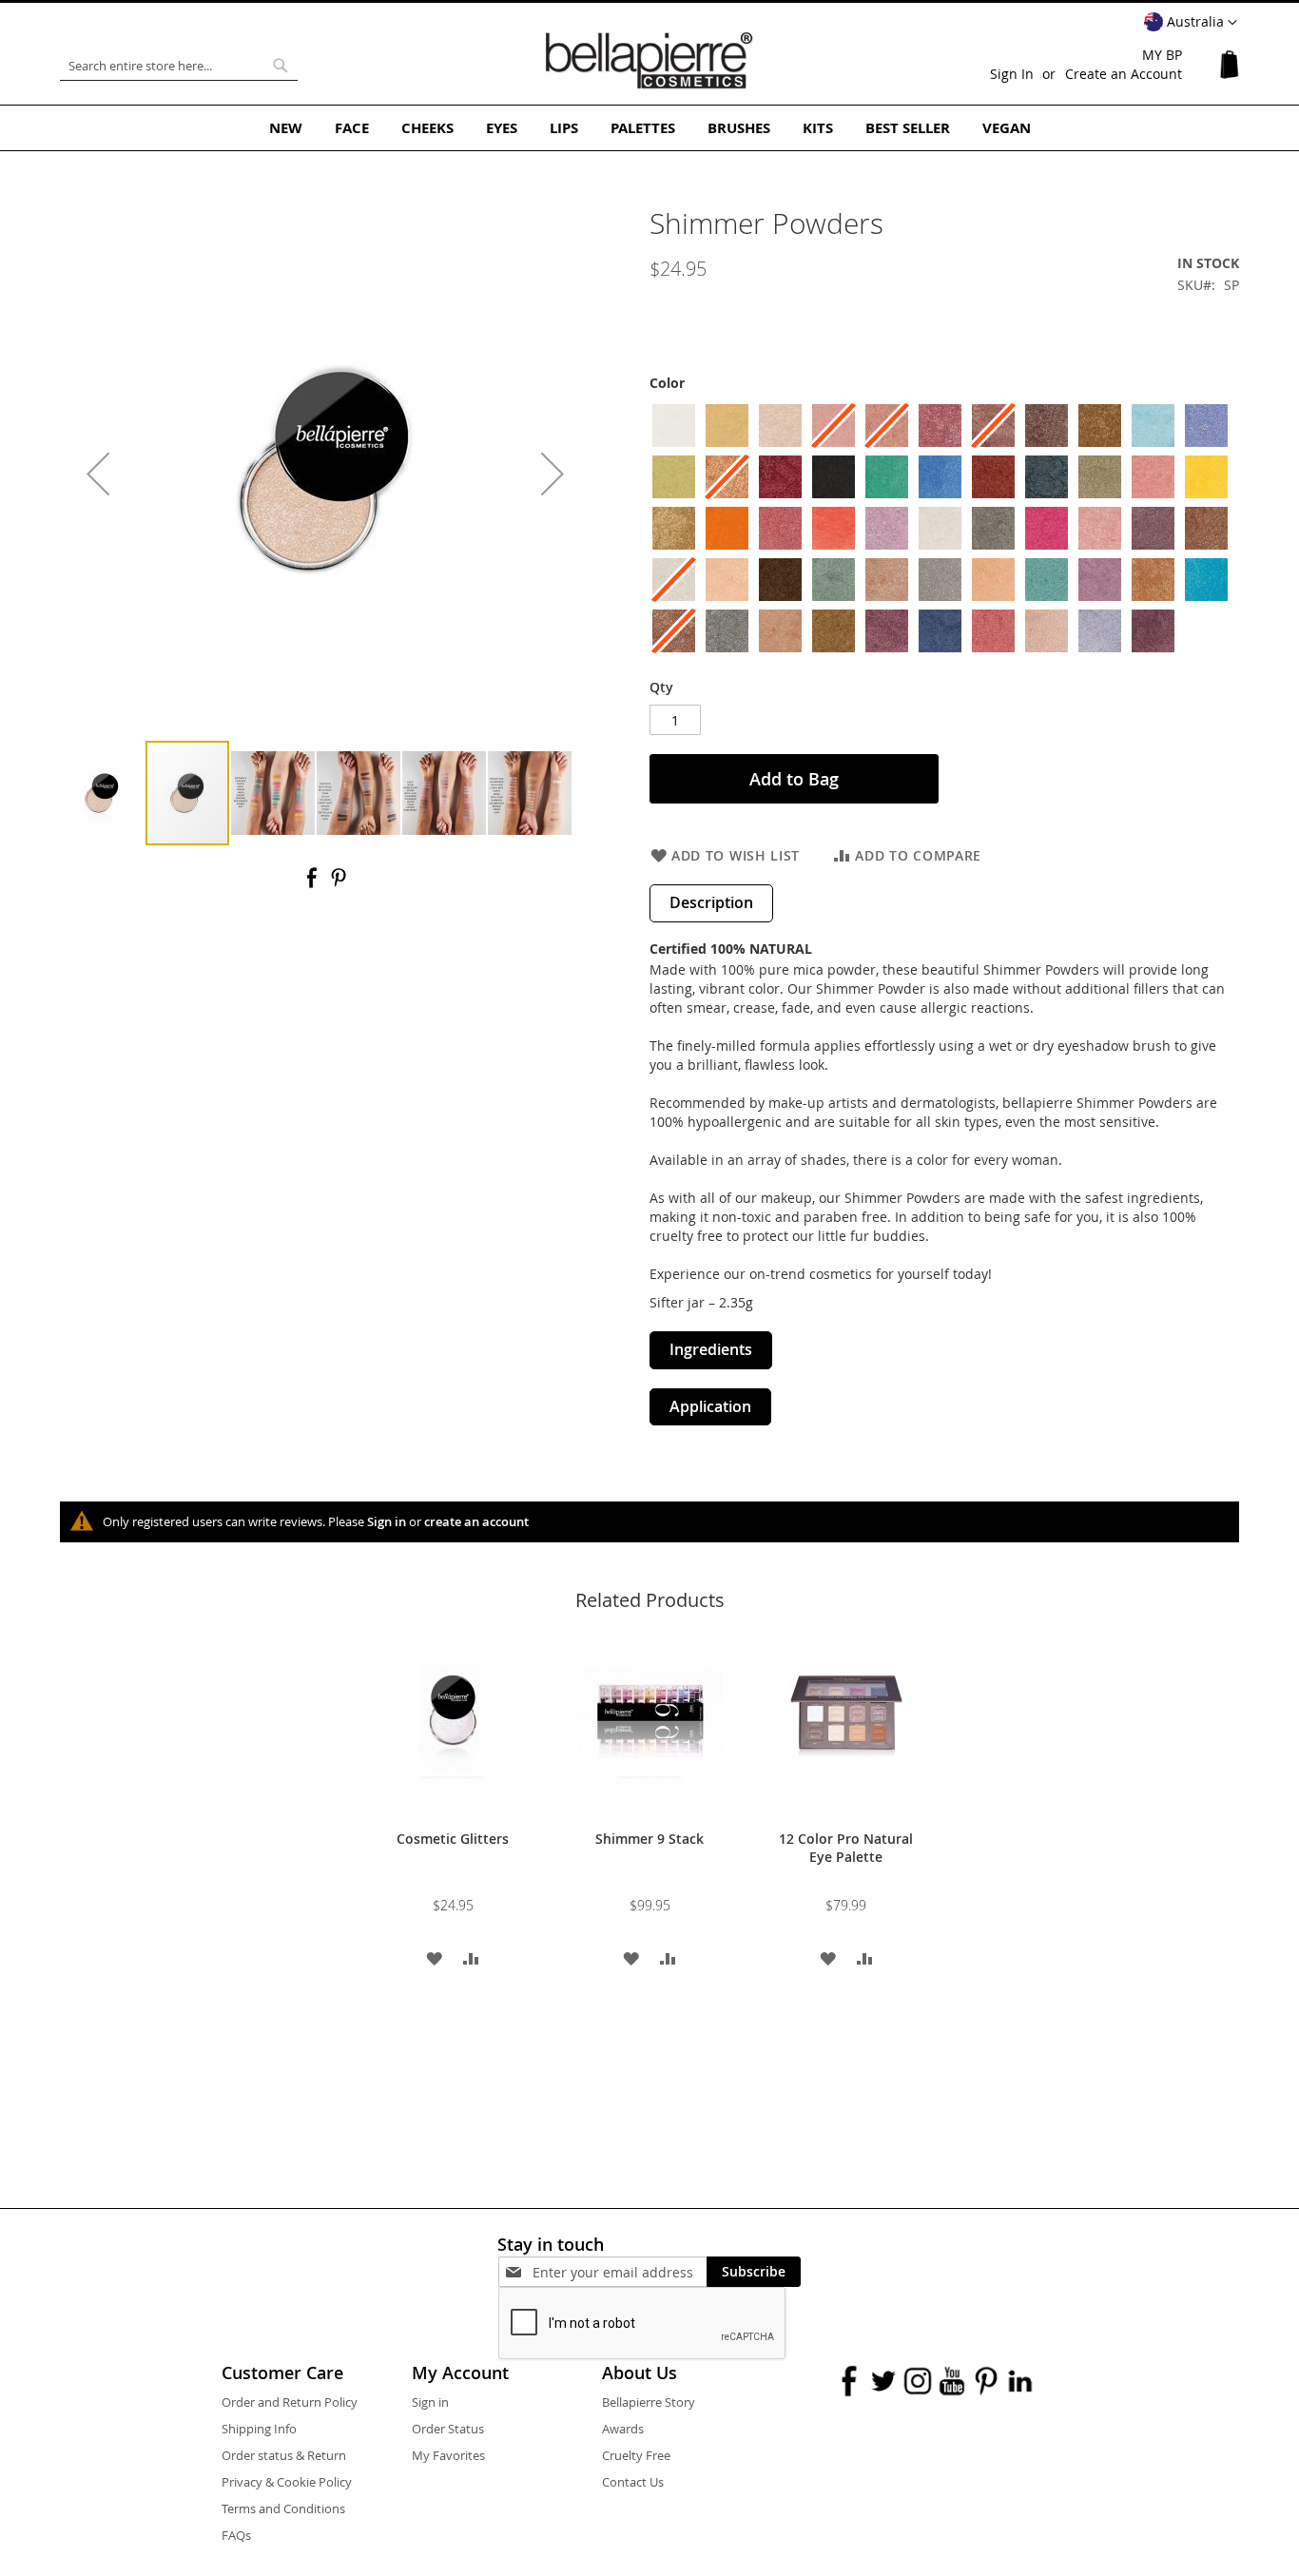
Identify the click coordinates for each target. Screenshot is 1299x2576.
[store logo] (649, 61)
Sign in (387, 1521)
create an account (476, 1521)
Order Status (448, 2429)
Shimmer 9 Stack (649, 1839)
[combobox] (179, 66)
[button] (1191, 23)
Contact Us (633, 2482)
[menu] (649, 128)
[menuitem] (286, 128)
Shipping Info (259, 2429)
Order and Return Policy (290, 2402)
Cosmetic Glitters (453, 1839)
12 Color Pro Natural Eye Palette (846, 1848)
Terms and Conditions (283, 2508)
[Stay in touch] (620, 2272)
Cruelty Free (636, 2455)
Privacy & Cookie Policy (287, 2482)
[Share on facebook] (314, 884)
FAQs (236, 2535)
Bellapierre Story (649, 2402)
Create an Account (1124, 74)
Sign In (1012, 74)
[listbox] (944, 531)
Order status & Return (284, 2455)
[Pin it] (339, 884)
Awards (623, 2429)
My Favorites (448, 2455)
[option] (674, 426)
